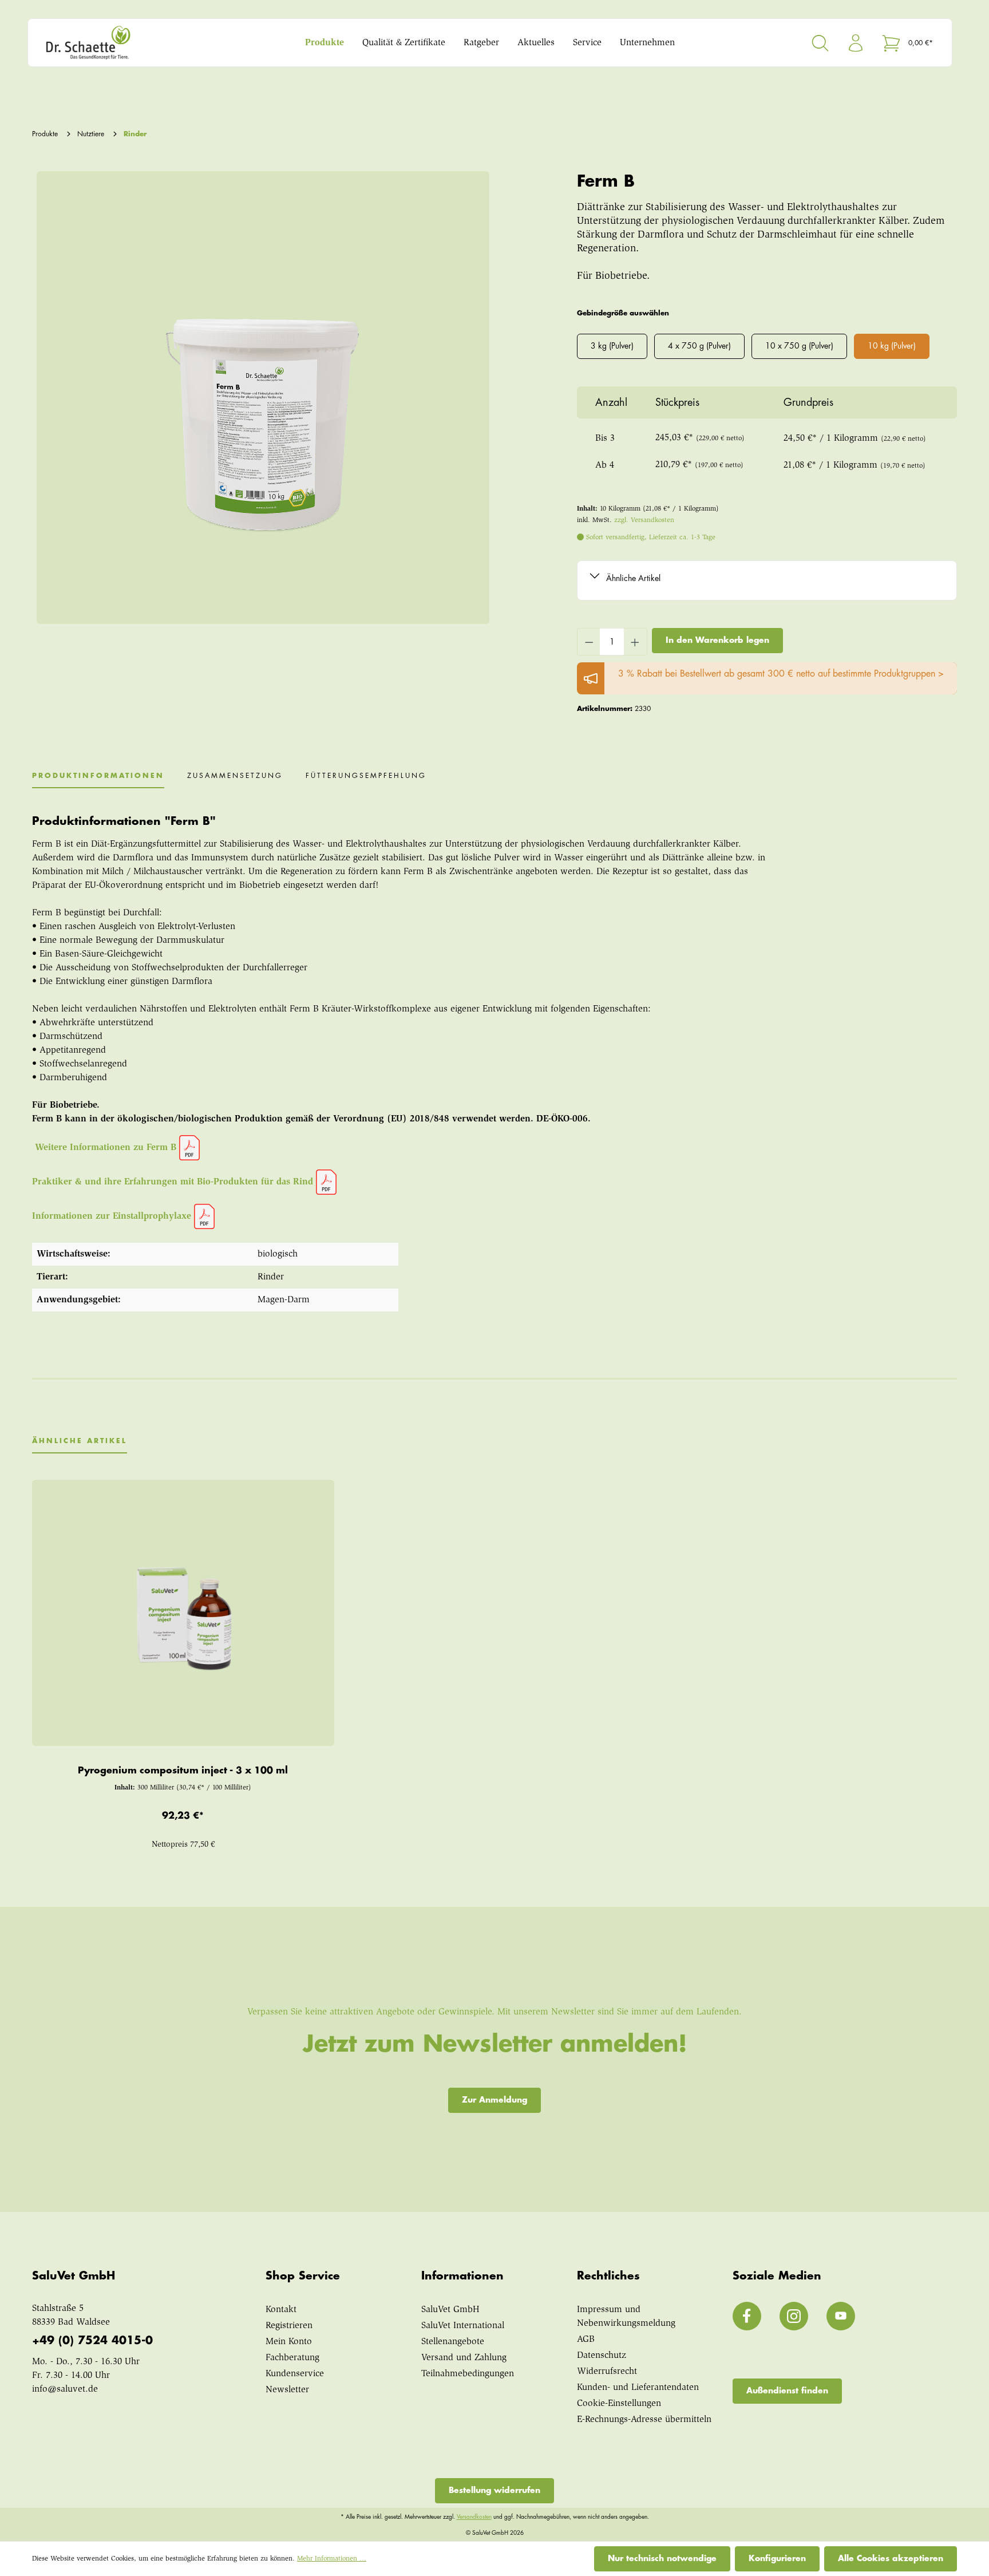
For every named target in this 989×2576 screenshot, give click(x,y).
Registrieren (289, 2326)
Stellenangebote (453, 2342)
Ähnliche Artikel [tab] (80, 1441)
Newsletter (287, 2390)
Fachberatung (292, 2358)
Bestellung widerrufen (494, 2490)
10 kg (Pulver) (892, 346)
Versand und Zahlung (464, 2358)
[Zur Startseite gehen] (154, 43)
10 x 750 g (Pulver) (799, 346)
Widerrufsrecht (607, 2372)
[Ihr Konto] (856, 43)
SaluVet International (463, 2326)
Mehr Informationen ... (332, 2559)
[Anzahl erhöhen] (635, 642)
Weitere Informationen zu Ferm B (107, 1148)
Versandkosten (474, 2517)
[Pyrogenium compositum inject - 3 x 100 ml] (183, 1613)
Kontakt (281, 2310)
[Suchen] (820, 43)
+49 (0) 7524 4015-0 (92, 2340)
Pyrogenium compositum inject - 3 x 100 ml (183, 1771)
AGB (586, 2340)
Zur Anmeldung (494, 2100)
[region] (261, 398)
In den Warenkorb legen (717, 640)
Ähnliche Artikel (633, 578)
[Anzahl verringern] (589, 642)
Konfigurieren (777, 2558)
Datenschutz (602, 2356)
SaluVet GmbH (450, 2310)
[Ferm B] (263, 398)
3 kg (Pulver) (612, 346)
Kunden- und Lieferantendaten (638, 2388)
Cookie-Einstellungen (619, 2404)
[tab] (98, 780)
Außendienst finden (787, 2391)
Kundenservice (295, 2374)
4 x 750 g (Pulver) (699, 346)
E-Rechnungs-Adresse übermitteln (644, 2420)
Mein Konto (289, 2342)
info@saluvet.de (65, 2389)
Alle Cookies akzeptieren (891, 2558)
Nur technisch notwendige (662, 2558)
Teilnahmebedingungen (468, 2374)
